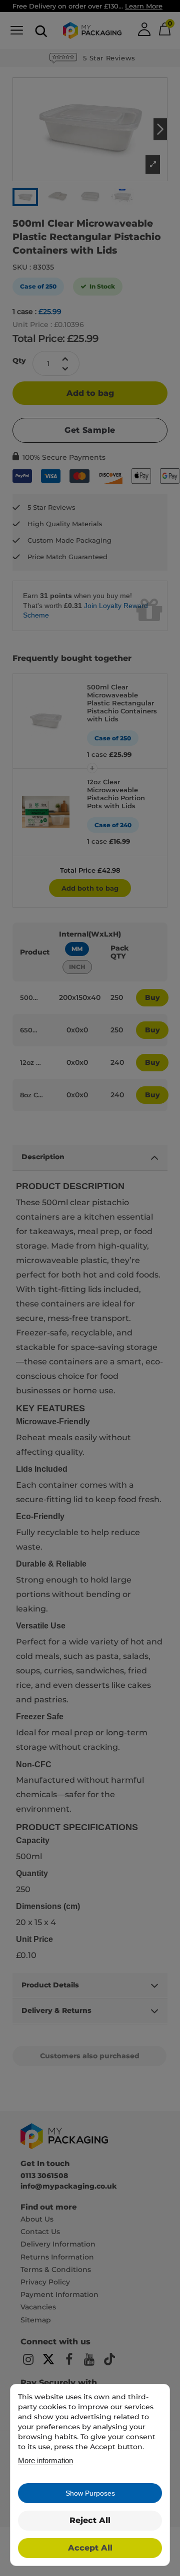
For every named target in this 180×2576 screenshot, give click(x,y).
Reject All (90, 2520)
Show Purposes (90, 2493)
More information (45, 2460)
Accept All (90, 2548)
